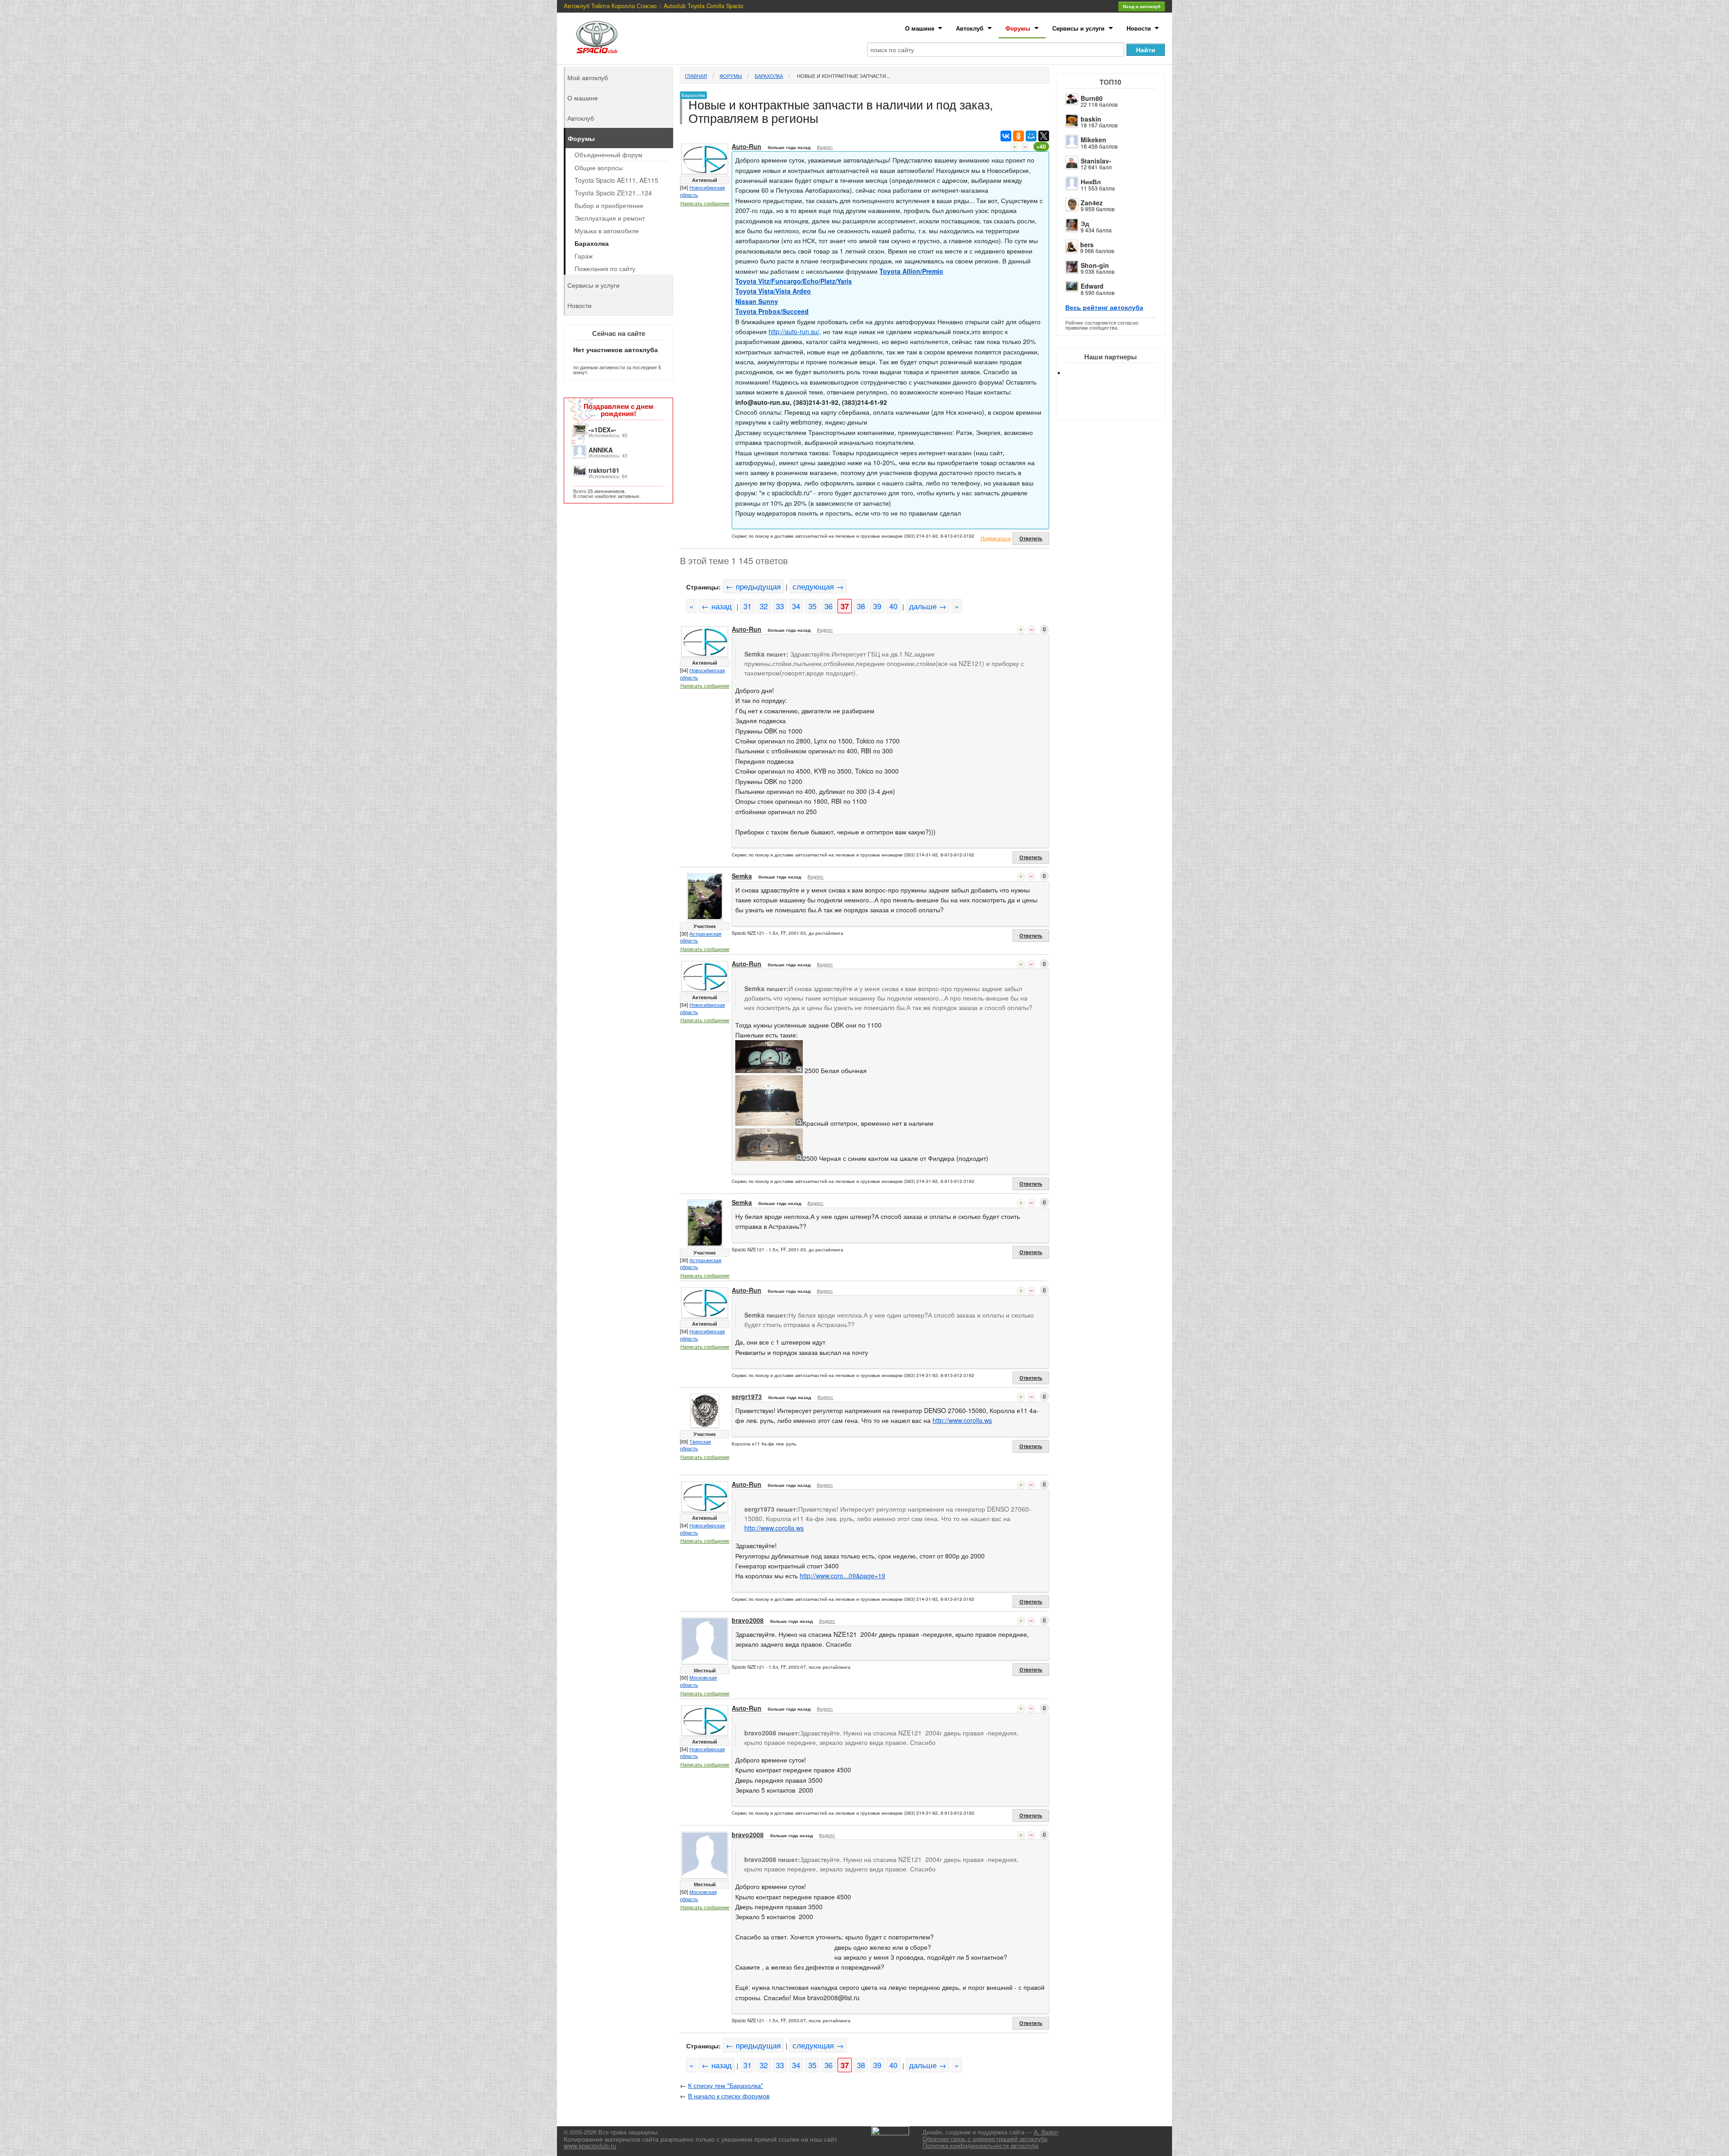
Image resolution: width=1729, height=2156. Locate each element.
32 (764, 606)
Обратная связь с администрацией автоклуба (985, 2139)
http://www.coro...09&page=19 (842, 1576)
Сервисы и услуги (1078, 28)
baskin (1091, 119)
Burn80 (1092, 98)
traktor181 (604, 470)
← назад (717, 606)
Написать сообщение (705, 203)
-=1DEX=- (602, 430)
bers (1087, 245)
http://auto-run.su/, (795, 331)
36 (828, 606)
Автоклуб (970, 28)
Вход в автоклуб (1142, 6)
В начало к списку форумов (729, 2096)
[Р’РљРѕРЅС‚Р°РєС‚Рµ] (1006, 136)
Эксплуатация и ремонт (610, 218)
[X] (1044, 136)
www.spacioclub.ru (590, 2146)
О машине (920, 28)
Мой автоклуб (588, 77)
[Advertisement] (1118, 405)
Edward (1092, 286)
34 (796, 606)
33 (780, 606)
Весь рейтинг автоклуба (1104, 307)
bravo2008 (748, 1620)
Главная (696, 76)
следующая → (818, 586)
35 (812, 606)
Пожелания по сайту (605, 268)
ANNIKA (601, 450)
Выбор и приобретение (609, 205)
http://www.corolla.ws (962, 1420)
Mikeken (1093, 140)
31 (747, 606)
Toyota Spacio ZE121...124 (613, 193)
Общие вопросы (599, 168)
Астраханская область (701, 937)
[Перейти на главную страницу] (597, 37)
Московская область (698, 1681)
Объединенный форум (609, 154)
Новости (1139, 28)
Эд (1085, 223)
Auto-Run (747, 146)
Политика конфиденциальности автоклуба (980, 2146)
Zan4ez (1092, 203)
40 (893, 606)
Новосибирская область (702, 191)
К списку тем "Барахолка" (726, 2085)
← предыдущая (753, 586)
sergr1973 (747, 1396)
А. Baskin (1046, 2132)
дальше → (928, 606)
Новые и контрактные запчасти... (843, 76)
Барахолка (769, 76)
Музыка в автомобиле (607, 231)
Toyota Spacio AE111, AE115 (616, 180)
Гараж (584, 256)
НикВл (1091, 181)
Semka (742, 876)
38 (861, 606)
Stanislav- (1096, 161)
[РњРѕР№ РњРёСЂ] (1031, 136)
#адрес (825, 147)
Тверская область (695, 1445)
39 (877, 606)
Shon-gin (1095, 265)
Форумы (1018, 28)
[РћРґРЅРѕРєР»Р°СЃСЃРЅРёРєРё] (1018, 136)
